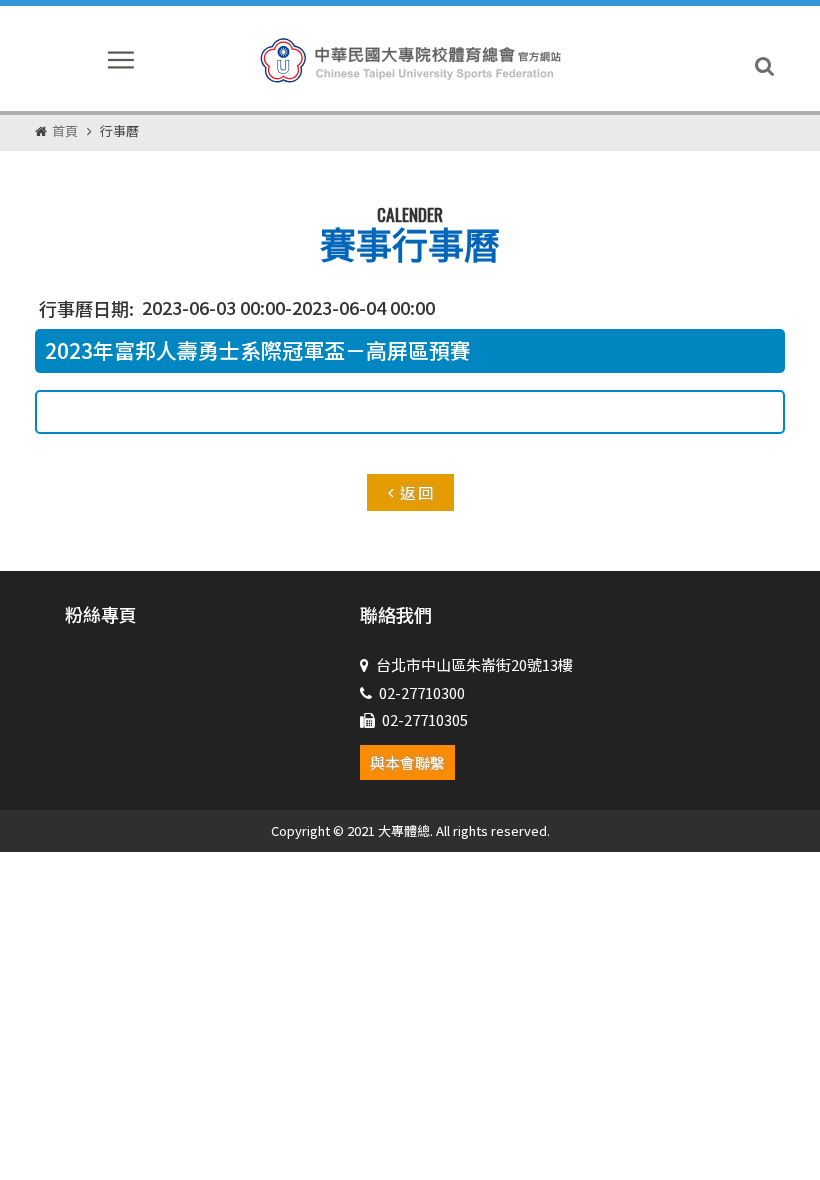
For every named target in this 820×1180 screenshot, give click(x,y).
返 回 (416, 492)
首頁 (65, 130)
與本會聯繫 (407, 762)
